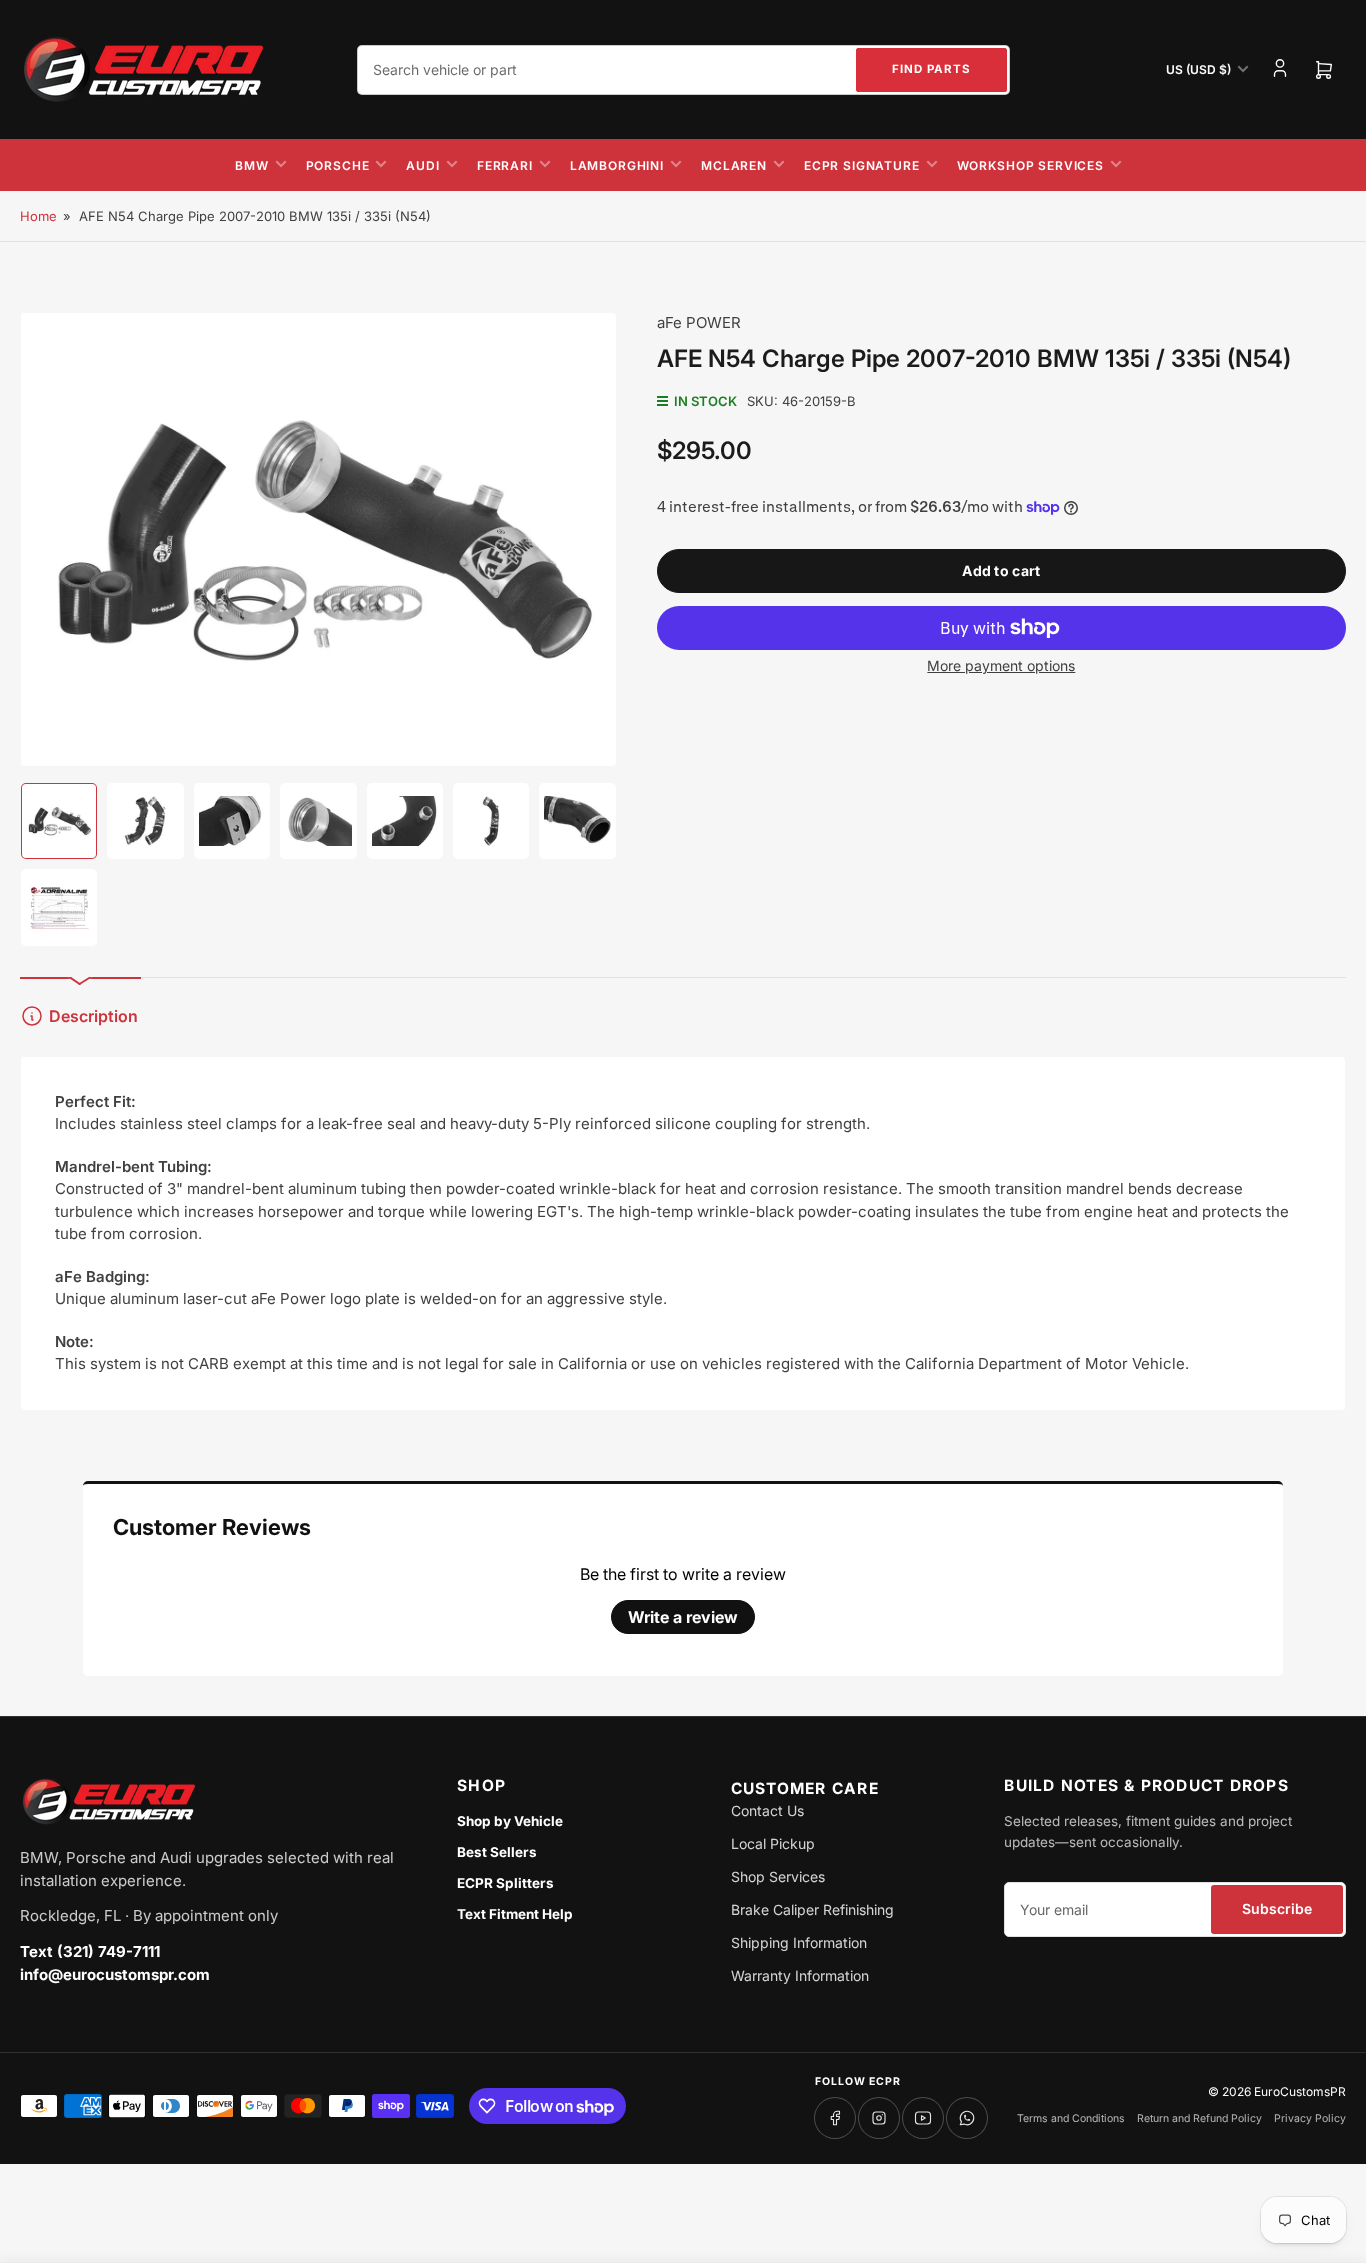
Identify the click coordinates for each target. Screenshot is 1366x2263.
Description (93, 1016)
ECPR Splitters (505, 1883)
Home (38, 216)
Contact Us (767, 1810)
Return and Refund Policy (1199, 2118)
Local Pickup (773, 1843)
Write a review (683, 1617)
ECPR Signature (862, 165)
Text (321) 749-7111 (90, 1951)
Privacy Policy (1310, 2118)
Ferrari (505, 165)
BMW (252, 165)
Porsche (338, 165)
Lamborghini (617, 165)
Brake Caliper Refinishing (812, 1909)
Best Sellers (497, 1852)
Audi (422, 165)
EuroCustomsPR (1300, 2091)
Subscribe (1277, 1908)
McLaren (734, 165)
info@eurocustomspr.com (115, 1974)
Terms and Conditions (1071, 2118)
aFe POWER (699, 322)
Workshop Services (1030, 165)
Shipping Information (799, 1942)
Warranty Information (800, 1975)
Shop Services (778, 1876)
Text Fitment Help (515, 1914)
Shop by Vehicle (510, 1821)
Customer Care (805, 1788)
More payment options (1001, 665)
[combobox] (683, 70)
